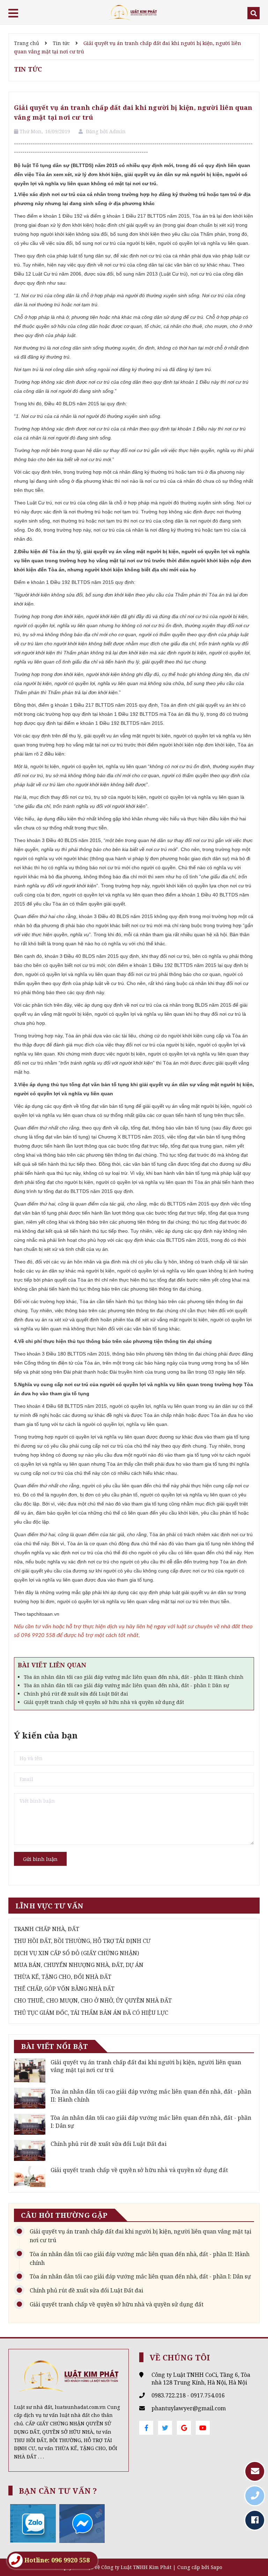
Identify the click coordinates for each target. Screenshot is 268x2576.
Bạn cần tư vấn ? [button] (58, 2491)
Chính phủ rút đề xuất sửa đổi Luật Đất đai (76, 1694)
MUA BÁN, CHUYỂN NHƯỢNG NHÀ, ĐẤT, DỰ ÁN (79, 1965)
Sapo (217, 2567)
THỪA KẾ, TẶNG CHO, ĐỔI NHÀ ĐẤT (63, 1977)
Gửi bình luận (40, 1859)
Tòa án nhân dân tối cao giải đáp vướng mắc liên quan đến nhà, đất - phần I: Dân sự (126, 1685)
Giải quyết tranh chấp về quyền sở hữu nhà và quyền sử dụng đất (104, 1702)
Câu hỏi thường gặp (64, 2215)
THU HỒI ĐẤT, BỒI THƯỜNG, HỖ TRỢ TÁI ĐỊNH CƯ (82, 1941)
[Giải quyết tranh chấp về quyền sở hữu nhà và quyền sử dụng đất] (30, 2177)
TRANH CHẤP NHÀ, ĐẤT (47, 1929)
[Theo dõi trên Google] (184, 2428)
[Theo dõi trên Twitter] (165, 2428)
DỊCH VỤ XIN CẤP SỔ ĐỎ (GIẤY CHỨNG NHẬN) (76, 1953)
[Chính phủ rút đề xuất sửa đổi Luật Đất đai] (30, 2150)
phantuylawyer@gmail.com (189, 2408)
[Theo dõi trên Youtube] (203, 2428)
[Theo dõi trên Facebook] (146, 2428)
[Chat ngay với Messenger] (82, 2523)
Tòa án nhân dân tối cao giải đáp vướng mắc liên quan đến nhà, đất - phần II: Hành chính (134, 1677)
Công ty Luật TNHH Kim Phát (136, 2567)
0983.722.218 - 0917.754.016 (188, 2395)
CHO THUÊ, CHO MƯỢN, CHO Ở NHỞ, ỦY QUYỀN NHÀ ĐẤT (93, 2000)
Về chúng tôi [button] (180, 2357)
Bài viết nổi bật (54, 2046)
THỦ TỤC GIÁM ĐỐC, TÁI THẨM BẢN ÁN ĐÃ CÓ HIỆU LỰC (91, 2013)
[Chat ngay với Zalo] (33, 2523)
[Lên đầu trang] (251, 2553)
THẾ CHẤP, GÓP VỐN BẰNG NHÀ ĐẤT (64, 1989)
